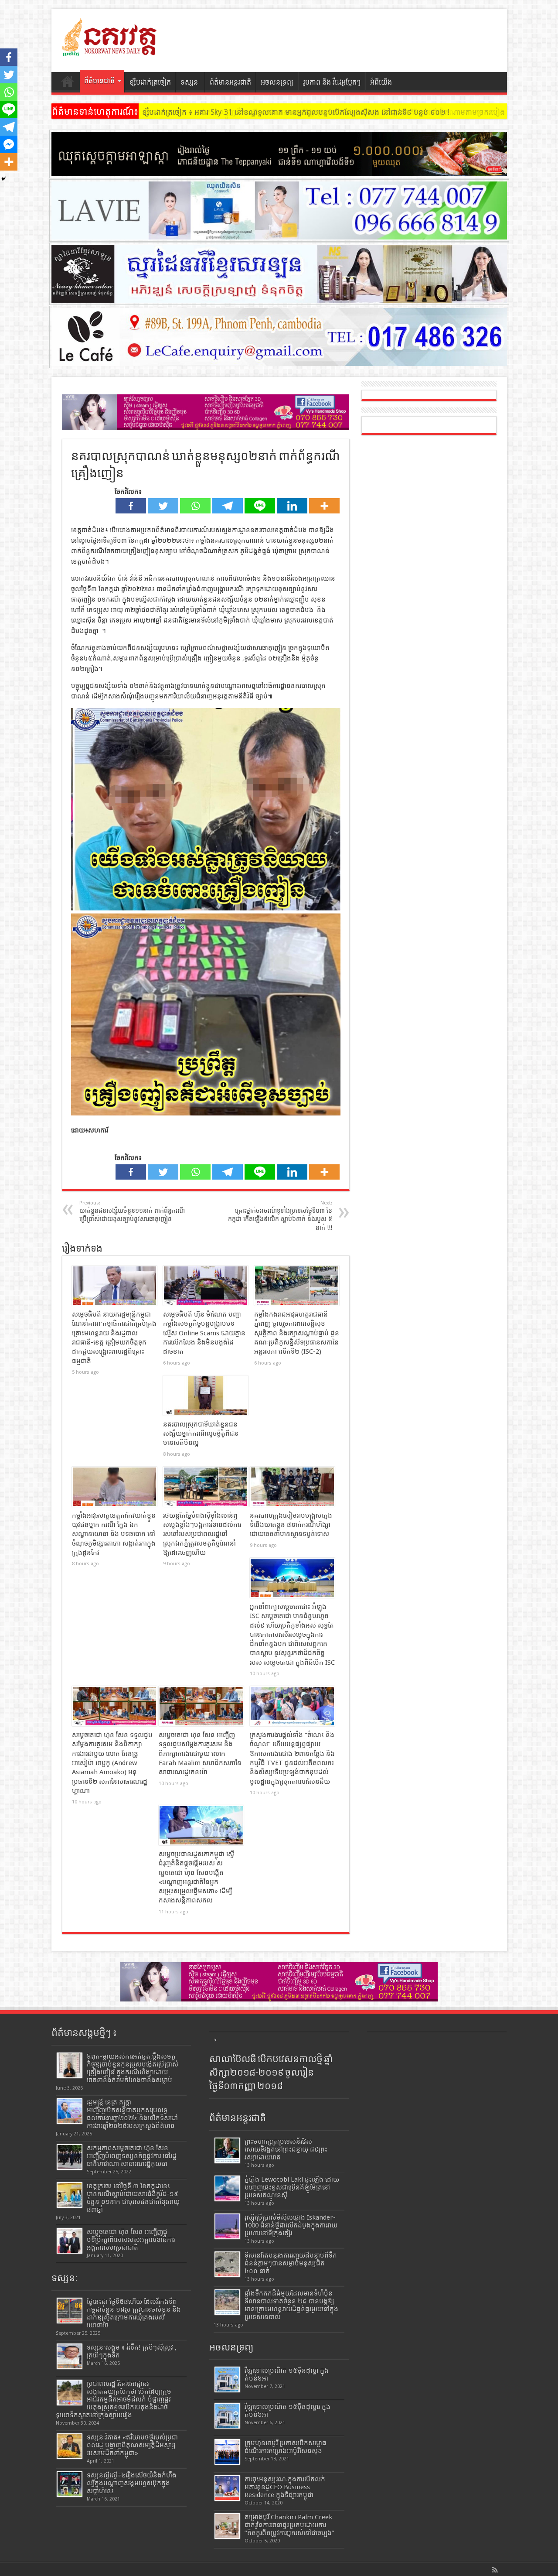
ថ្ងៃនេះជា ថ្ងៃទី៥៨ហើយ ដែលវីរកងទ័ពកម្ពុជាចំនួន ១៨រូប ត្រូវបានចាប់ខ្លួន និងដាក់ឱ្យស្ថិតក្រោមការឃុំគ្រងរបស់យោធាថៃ (134, 2313)
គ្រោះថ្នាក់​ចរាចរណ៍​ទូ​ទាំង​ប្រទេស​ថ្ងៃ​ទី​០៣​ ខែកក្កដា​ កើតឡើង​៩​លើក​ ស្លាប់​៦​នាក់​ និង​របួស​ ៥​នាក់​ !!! (280, 1216)
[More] (324, 506)
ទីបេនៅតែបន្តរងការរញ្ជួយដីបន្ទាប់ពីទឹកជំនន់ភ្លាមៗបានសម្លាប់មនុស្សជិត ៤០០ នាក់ (291, 2263)
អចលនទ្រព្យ (277, 82)
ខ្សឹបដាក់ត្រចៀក (150, 82)
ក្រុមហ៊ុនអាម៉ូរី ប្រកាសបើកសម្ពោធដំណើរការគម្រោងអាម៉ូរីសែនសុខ (286, 2447)
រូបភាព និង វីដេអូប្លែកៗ (332, 82)
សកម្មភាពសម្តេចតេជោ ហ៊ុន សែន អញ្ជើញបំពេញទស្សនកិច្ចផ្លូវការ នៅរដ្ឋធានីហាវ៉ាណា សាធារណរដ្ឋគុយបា (132, 2156)
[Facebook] (131, 506)
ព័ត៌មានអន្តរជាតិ (230, 82)
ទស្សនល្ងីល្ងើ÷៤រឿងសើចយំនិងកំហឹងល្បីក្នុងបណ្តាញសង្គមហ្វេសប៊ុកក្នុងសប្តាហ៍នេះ (132, 2483)
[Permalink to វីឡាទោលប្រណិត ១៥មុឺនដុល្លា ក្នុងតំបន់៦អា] (227, 2379)
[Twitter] (163, 506)
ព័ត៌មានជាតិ (99, 81)
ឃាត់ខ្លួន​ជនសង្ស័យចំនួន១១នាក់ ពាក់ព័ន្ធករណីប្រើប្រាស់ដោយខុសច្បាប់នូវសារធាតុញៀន (132, 1211)
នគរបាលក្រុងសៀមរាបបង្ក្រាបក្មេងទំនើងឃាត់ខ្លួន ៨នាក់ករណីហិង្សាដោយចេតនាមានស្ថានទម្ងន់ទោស (291, 1525)
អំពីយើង (381, 82)
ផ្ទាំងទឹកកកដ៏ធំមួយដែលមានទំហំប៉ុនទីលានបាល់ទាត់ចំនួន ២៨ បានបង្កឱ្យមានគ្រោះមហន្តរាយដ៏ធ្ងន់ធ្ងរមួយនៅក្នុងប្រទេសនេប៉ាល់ (291, 2305)
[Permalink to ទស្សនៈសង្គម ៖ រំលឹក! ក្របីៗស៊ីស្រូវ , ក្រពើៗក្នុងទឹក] (70, 2356)
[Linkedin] (292, 506)
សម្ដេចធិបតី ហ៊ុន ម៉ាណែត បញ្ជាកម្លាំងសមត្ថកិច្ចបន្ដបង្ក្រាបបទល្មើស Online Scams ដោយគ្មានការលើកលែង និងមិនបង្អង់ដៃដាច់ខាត (204, 1333)
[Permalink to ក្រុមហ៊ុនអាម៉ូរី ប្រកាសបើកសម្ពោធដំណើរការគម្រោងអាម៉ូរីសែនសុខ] (227, 2452)
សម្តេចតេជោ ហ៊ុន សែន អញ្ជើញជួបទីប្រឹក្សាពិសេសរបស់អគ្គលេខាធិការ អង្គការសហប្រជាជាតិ (131, 2240)
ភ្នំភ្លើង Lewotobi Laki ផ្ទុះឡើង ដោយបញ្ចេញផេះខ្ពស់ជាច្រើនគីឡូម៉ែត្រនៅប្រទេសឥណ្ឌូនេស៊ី (292, 2187)
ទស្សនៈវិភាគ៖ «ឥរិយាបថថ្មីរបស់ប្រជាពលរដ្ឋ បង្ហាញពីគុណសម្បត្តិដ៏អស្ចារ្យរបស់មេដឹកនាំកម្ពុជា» (132, 2445)
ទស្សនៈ (190, 82)
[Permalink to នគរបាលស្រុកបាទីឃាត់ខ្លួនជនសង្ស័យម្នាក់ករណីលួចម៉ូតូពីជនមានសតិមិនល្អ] (206, 1396)
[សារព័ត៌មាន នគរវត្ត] (110, 50)
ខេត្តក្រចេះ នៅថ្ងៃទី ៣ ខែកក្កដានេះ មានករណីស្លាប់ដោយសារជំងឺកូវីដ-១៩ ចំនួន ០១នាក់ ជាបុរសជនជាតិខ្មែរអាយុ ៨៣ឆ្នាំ (133, 2198)
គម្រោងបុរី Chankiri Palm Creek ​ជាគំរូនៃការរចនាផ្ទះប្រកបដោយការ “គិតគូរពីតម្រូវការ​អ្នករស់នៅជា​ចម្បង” (289, 2525)
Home (68, 83)
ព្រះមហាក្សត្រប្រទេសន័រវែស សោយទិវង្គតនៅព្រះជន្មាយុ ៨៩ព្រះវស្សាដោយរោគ (286, 2149)
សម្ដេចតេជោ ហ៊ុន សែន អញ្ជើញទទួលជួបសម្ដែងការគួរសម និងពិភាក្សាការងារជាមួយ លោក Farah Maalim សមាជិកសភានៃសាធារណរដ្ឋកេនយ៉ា (200, 1753)
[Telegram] (228, 506)
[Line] (260, 506)
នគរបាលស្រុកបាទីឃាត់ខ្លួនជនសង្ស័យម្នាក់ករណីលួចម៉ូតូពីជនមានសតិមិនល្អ (201, 1434)
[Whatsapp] (195, 506)
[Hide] (3, 179)
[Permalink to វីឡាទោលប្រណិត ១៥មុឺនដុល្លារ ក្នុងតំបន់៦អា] (227, 2416)
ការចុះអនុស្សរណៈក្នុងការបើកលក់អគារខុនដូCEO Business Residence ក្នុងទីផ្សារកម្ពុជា (285, 2487)
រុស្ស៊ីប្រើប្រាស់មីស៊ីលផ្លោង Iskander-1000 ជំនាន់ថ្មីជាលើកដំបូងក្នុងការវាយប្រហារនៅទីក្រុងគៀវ (291, 2225)
